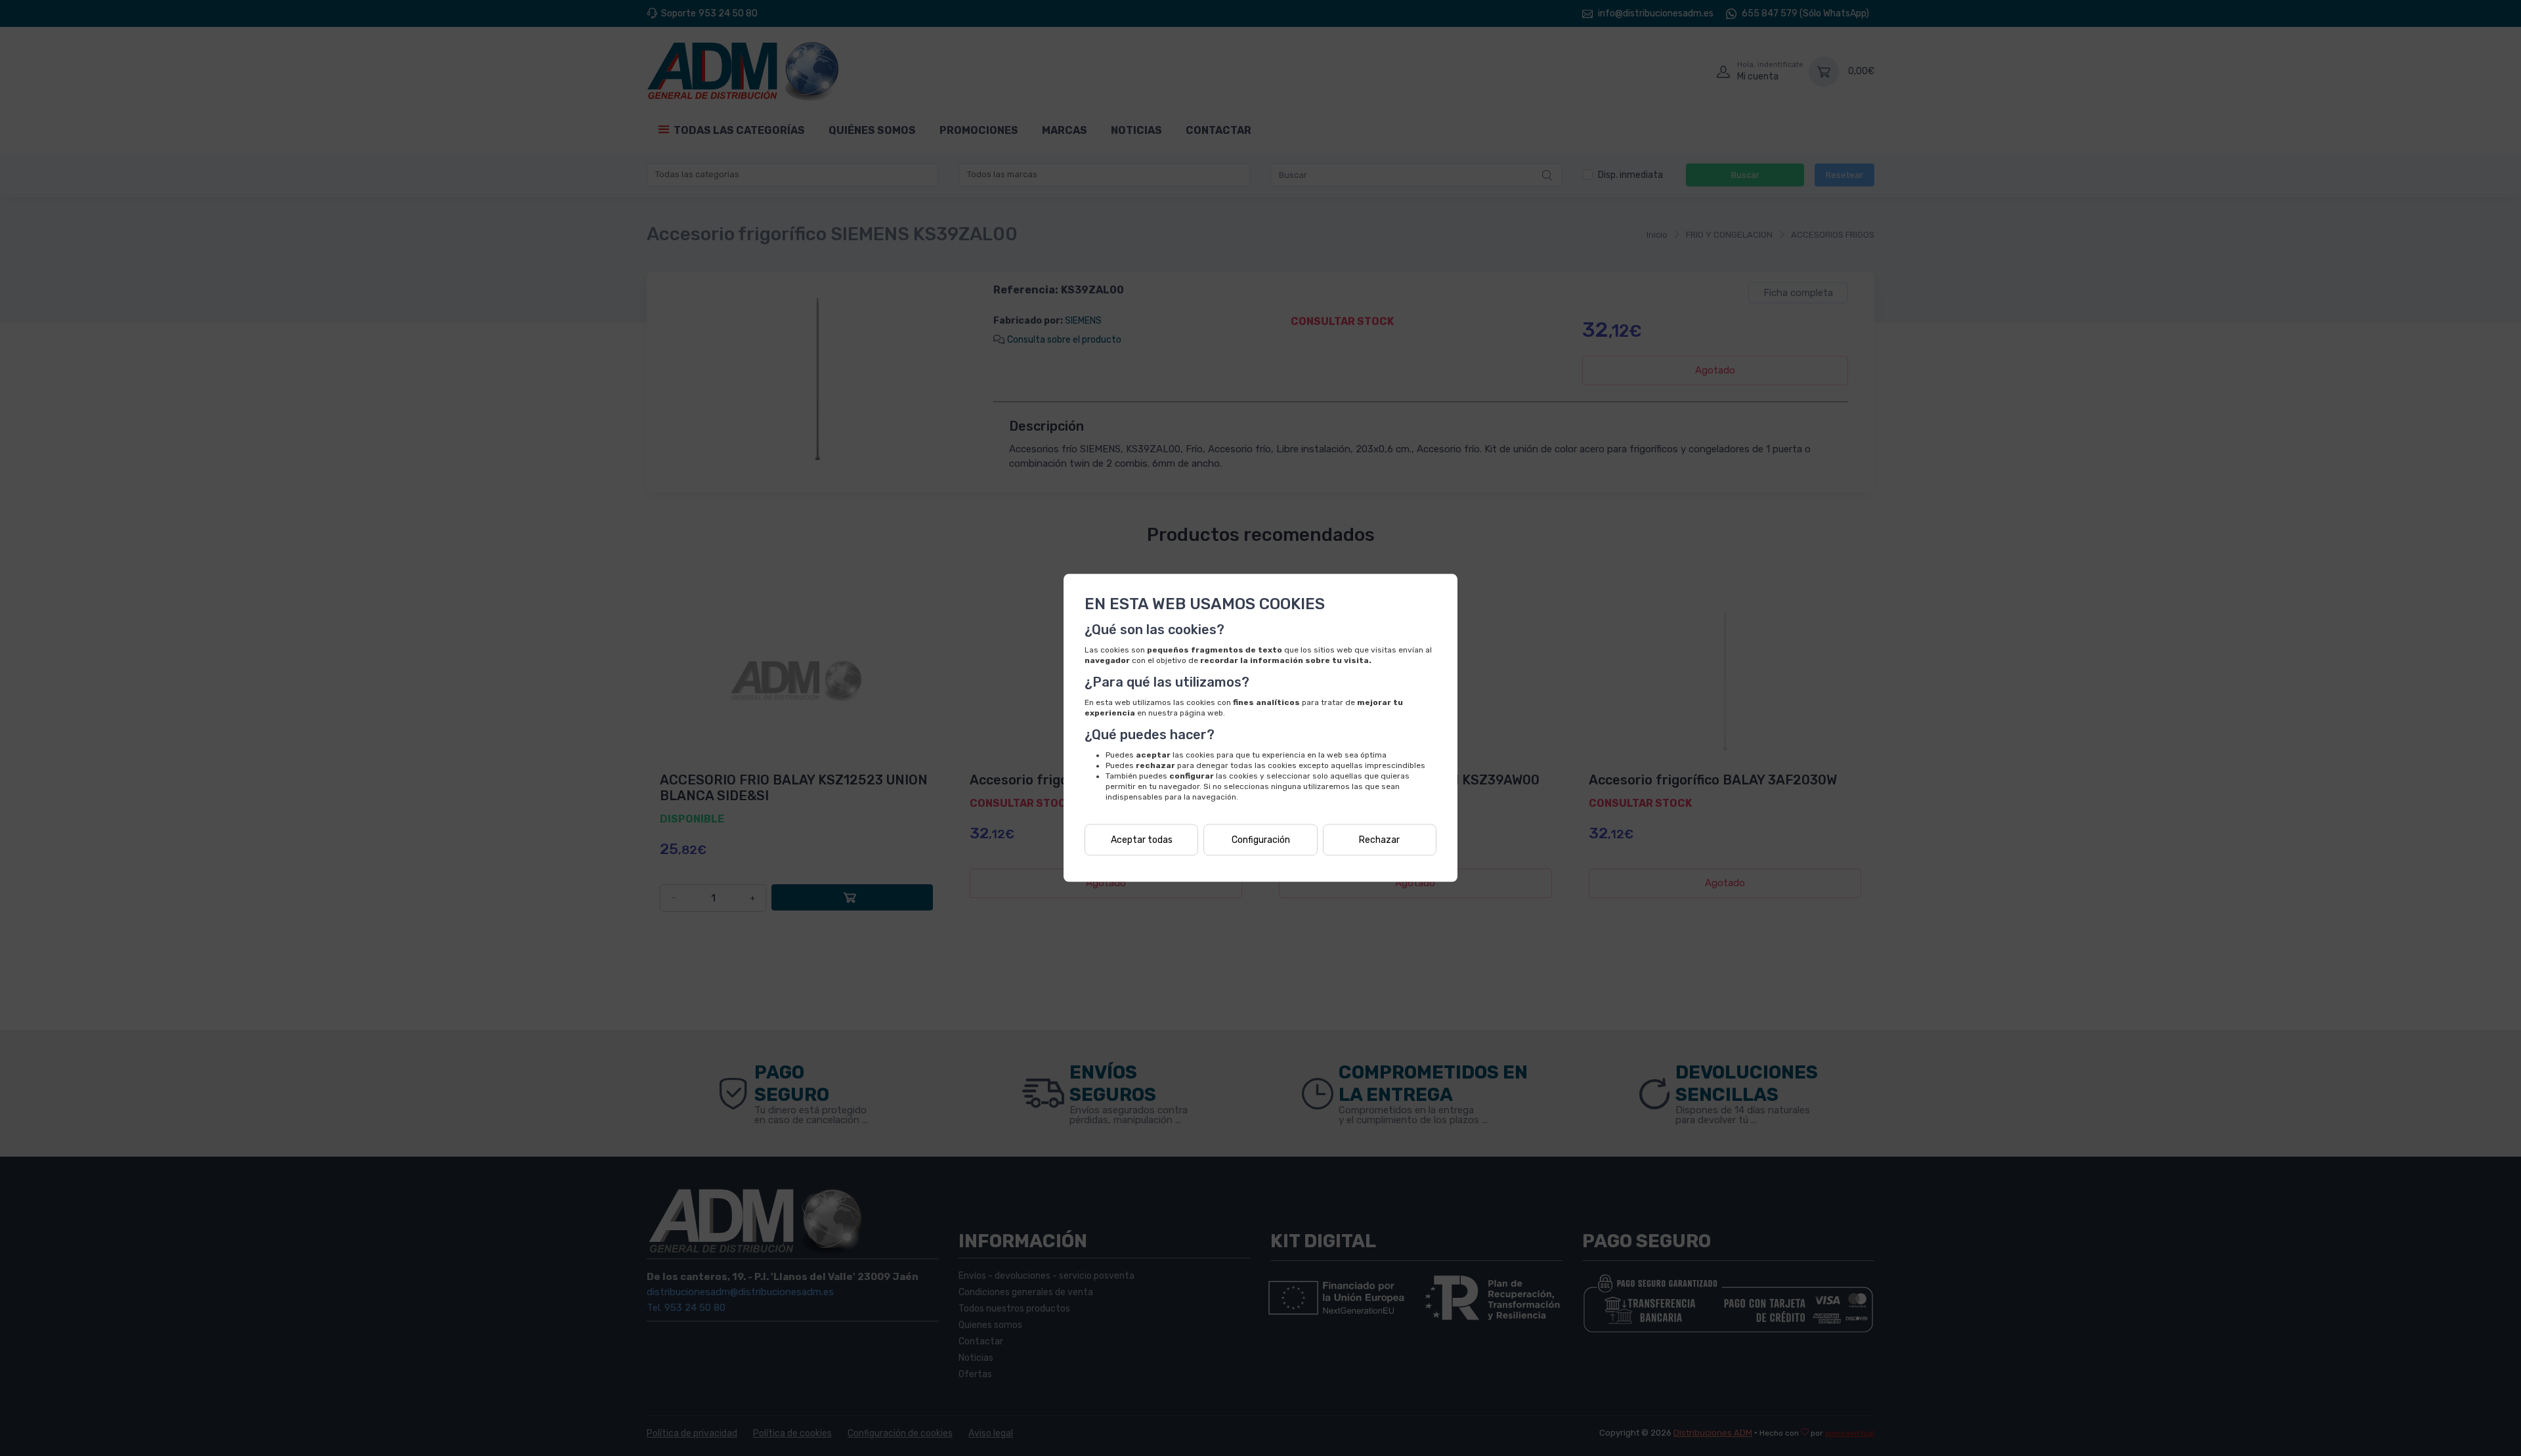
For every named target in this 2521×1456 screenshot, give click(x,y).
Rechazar (1379, 840)
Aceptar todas (1142, 840)
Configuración (1261, 840)
